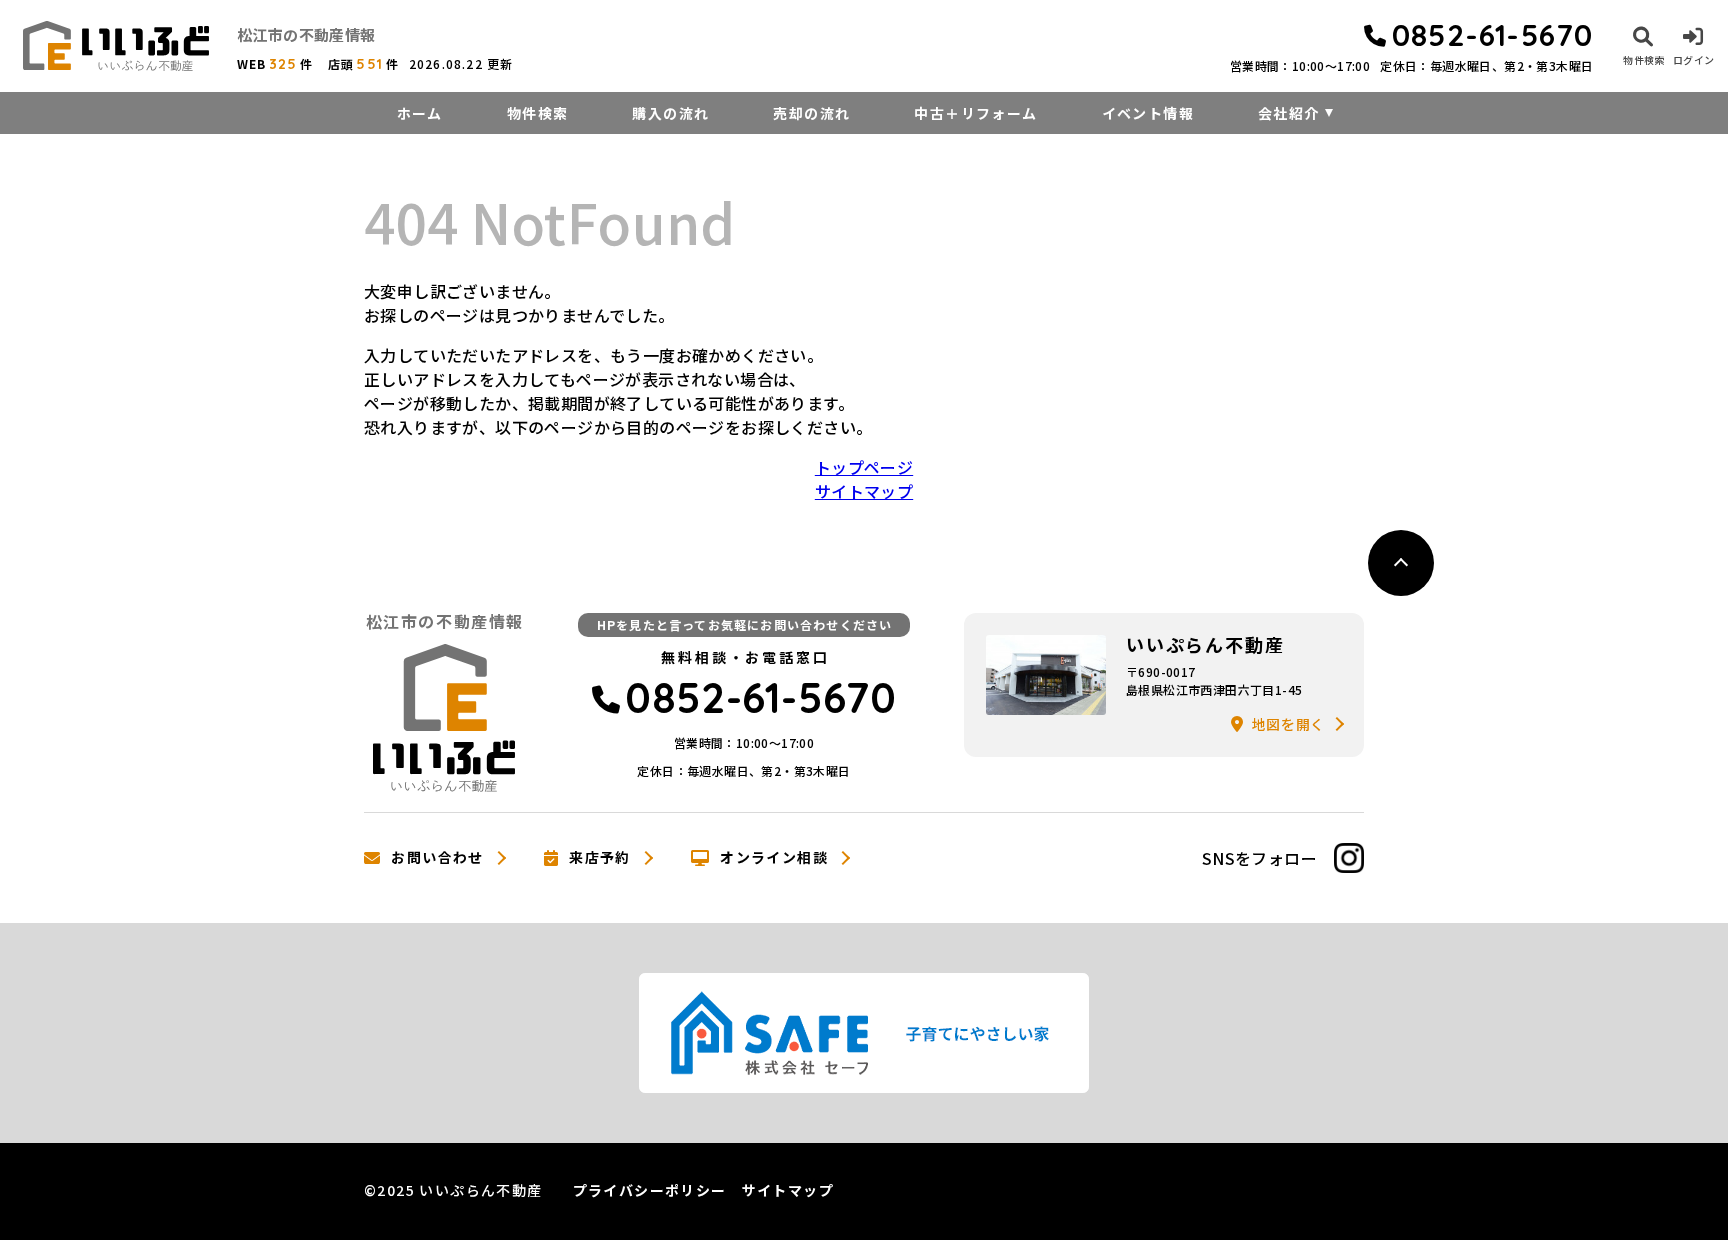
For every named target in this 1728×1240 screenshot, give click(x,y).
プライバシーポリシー (650, 1190)
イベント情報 (1148, 113)
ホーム (420, 113)
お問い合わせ (437, 858)
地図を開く (1289, 724)
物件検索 (538, 113)
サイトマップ (864, 491)
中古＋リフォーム (975, 113)
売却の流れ (811, 113)
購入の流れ (670, 113)
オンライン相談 (774, 858)
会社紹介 (1289, 113)
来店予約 (600, 858)
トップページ (864, 467)
